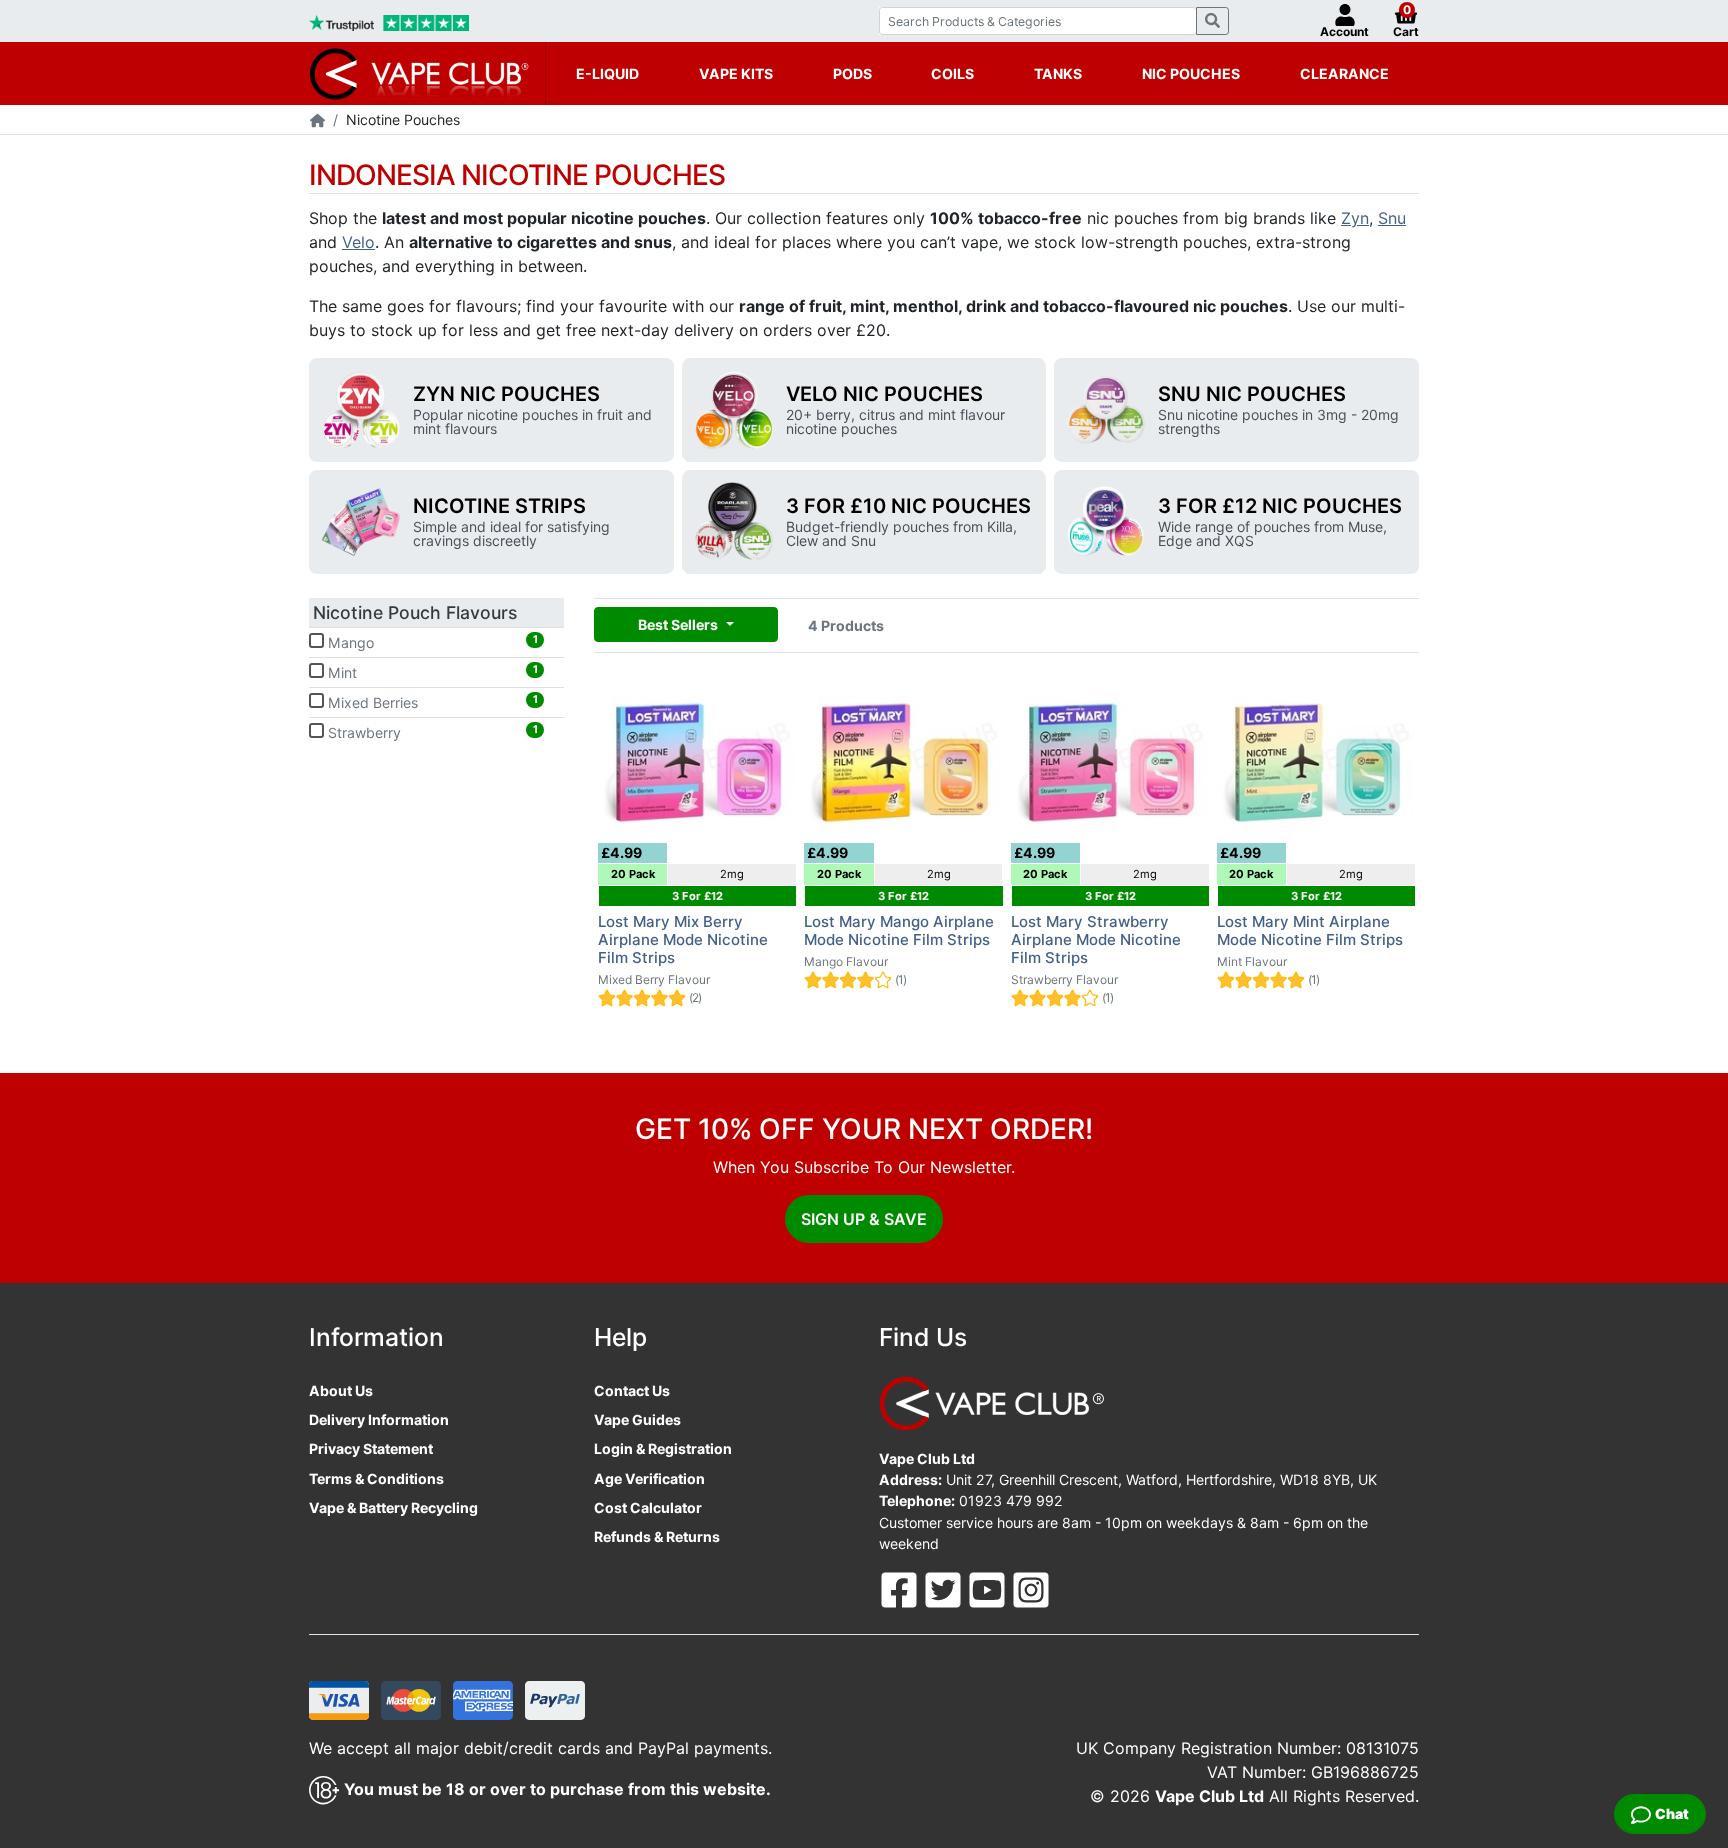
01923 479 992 (1011, 1500)
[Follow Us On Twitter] (945, 1588)
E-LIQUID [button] (607, 73)
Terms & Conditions (376, 1478)
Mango (431, 642)
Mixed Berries (431, 702)
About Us (341, 1390)
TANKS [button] (1058, 73)
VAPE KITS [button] (736, 73)
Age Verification (649, 1478)
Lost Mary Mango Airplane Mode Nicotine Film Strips (899, 930)
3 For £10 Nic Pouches (908, 506)
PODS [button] (852, 73)
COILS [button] (952, 73)
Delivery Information (379, 1419)
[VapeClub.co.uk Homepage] (317, 121)
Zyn (1355, 218)
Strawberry (431, 732)
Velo (358, 242)
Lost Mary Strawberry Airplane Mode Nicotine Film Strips (1096, 939)
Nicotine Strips (499, 506)
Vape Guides (637, 1419)
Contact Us (632, 1390)
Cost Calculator (648, 1507)
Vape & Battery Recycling (393, 1507)
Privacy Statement (371, 1448)
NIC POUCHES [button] (1191, 73)
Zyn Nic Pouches (506, 394)
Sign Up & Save (864, 1219)
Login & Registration (663, 1448)
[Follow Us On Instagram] (1031, 1588)
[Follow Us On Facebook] (901, 1588)
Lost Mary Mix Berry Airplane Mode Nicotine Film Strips (683, 939)
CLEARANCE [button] (1344, 73)
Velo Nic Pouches (884, 394)
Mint (431, 672)
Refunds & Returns (657, 1536)
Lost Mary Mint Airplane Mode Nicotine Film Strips (1310, 930)
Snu (1392, 218)
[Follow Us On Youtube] (989, 1588)
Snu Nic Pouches (1252, 394)
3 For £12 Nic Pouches (1280, 506)
